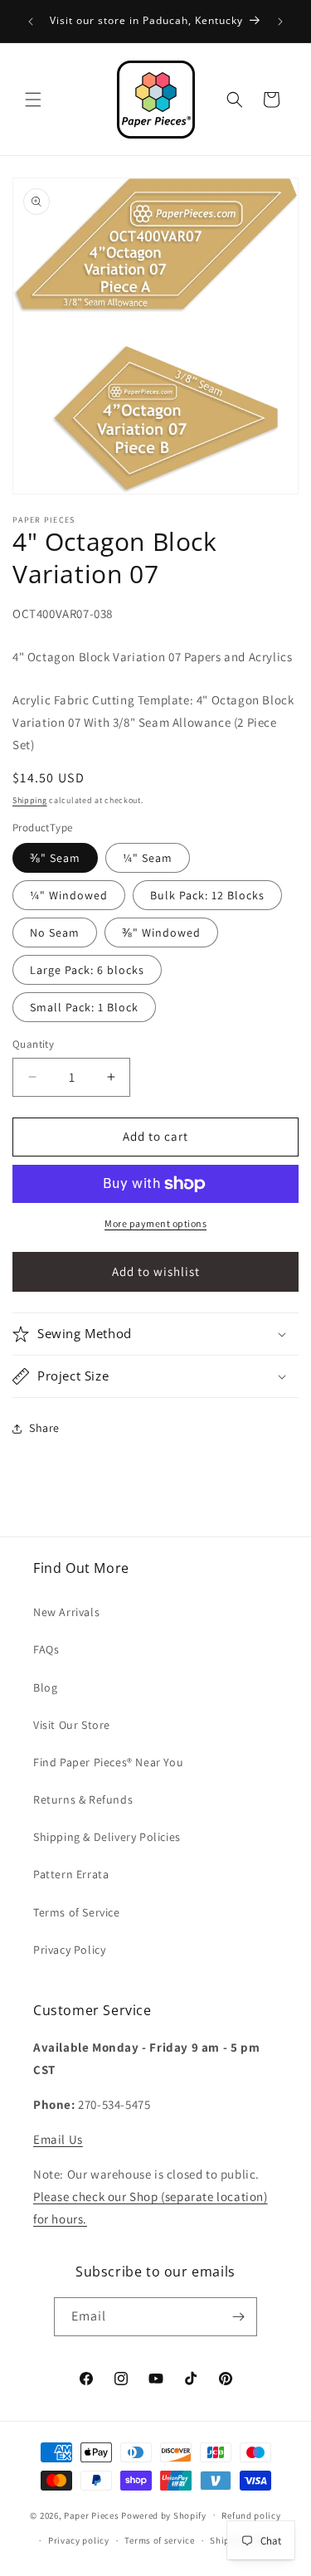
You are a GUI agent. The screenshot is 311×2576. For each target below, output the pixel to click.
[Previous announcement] (31, 22)
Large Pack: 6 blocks (87, 970)
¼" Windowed (69, 895)
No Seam (55, 933)
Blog (45, 1687)
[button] (33, 100)
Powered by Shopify (164, 2515)
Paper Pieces (91, 2515)
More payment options (155, 1223)
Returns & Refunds (83, 1799)
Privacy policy (79, 2540)
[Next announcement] (280, 22)
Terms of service (159, 2540)
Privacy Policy (69, 1950)
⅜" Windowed (161, 933)
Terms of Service (77, 1912)
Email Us (58, 2139)
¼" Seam (148, 858)
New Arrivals (66, 1612)
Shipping (30, 800)
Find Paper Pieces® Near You (108, 1762)
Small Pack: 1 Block (84, 1007)
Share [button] (44, 1428)
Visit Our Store (72, 1725)
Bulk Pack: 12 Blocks (207, 895)
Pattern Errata (71, 1874)
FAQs (46, 1649)
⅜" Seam (55, 858)
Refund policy (251, 2515)
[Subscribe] (238, 2317)
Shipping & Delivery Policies (107, 1837)
